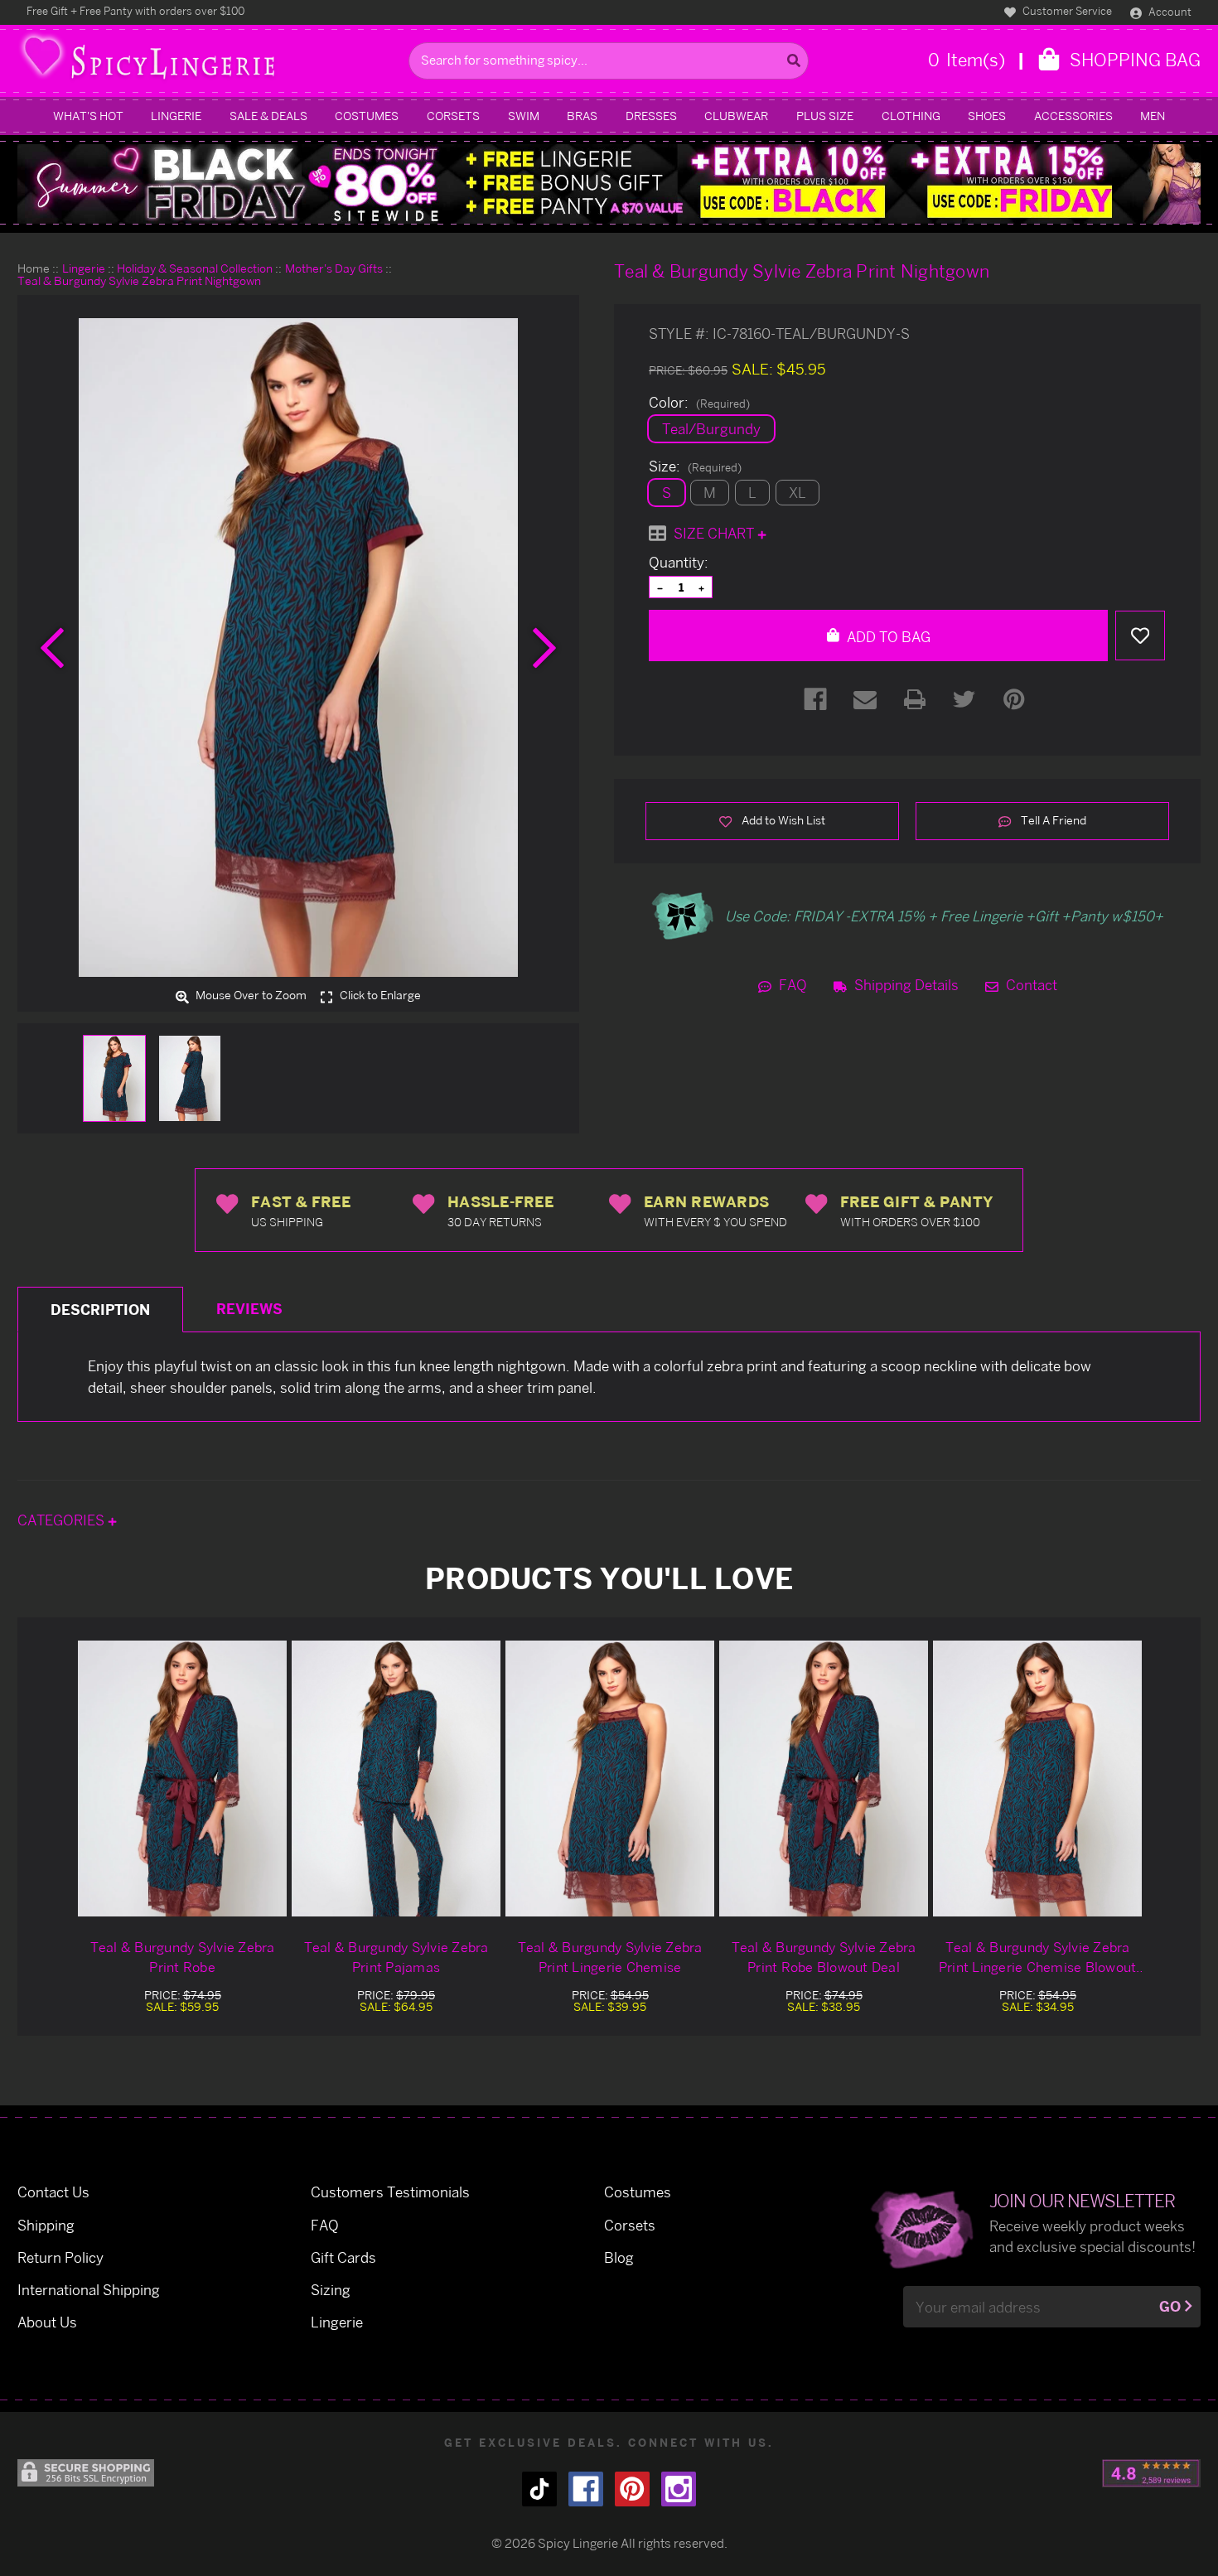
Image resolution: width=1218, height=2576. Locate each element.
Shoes (987, 116)
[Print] (915, 699)
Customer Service (1066, 11)
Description (100, 1310)
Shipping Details (905, 985)
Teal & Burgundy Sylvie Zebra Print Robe (183, 1957)
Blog (619, 2257)
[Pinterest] (1014, 699)
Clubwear (736, 116)
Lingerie (176, 116)
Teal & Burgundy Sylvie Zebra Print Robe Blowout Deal (824, 1957)
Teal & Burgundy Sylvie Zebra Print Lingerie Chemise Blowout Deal (1038, 1958)
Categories (63, 1520)
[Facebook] (815, 699)
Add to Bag (887, 637)
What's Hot (88, 116)
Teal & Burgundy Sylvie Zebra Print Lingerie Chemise (610, 1957)
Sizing (331, 2290)
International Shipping (89, 2290)
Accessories (1073, 116)
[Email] (865, 699)
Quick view (182, 1778)
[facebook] (586, 2489)
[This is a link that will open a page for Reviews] (1151, 2473)
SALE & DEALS (268, 116)
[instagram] (679, 2489)
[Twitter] (964, 699)
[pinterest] (632, 2489)
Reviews (249, 1309)
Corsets (453, 116)
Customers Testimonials (390, 2192)
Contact (1030, 985)
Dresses (651, 116)
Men (1153, 116)
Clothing (911, 116)
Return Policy (60, 2257)
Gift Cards (343, 2257)
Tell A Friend (1052, 820)
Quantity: (679, 563)
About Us (47, 2322)
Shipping (46, 2225)
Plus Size (825, 116)
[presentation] (52, 648)
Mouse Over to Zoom (250, 996)
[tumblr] (539, 2489)
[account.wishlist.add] (1140, 636)
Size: (695, 466)
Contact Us (53, 2192)
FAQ (791, 985)
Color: (699, 403)
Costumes (367, 116)
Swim (524, 116)
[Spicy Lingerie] (209, 61)
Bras (582, 116)
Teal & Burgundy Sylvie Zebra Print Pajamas (396, 1957)
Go (1170, 2306)
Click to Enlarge (379, 996)
